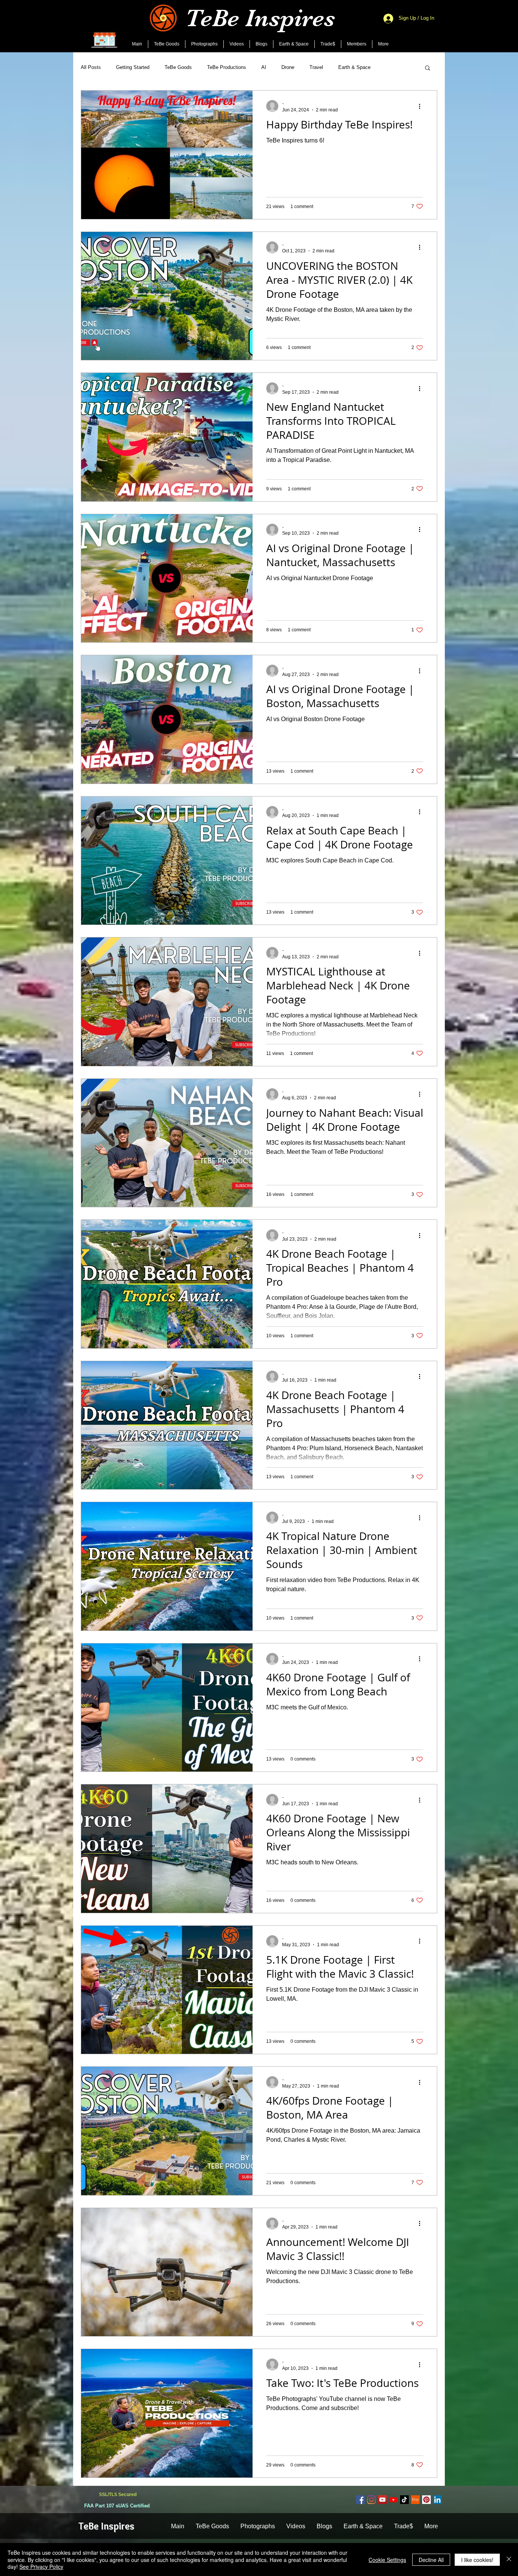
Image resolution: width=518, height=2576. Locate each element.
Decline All (431, 2560)
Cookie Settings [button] (387, 2560)
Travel (316, 67)
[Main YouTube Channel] (382, 2500)
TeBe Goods (178, 67)
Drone (288, 67)
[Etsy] (415, 2500)
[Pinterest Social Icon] (426, 2500)
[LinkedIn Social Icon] (437, 2500)
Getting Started (133, 67)
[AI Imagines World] (393, 2500)
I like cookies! (477, 2560)
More (391, 67)
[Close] (509, 2560)
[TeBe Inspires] (404, 2500)
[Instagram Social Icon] (371, 2500)
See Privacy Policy (41, 2567)
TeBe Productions (227, 67)
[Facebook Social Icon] (360, 2500)
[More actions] (422, 106)
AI (264, 67)
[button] (428, 68)
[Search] (437, 26)
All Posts (91, 67)
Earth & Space (354, 67)
